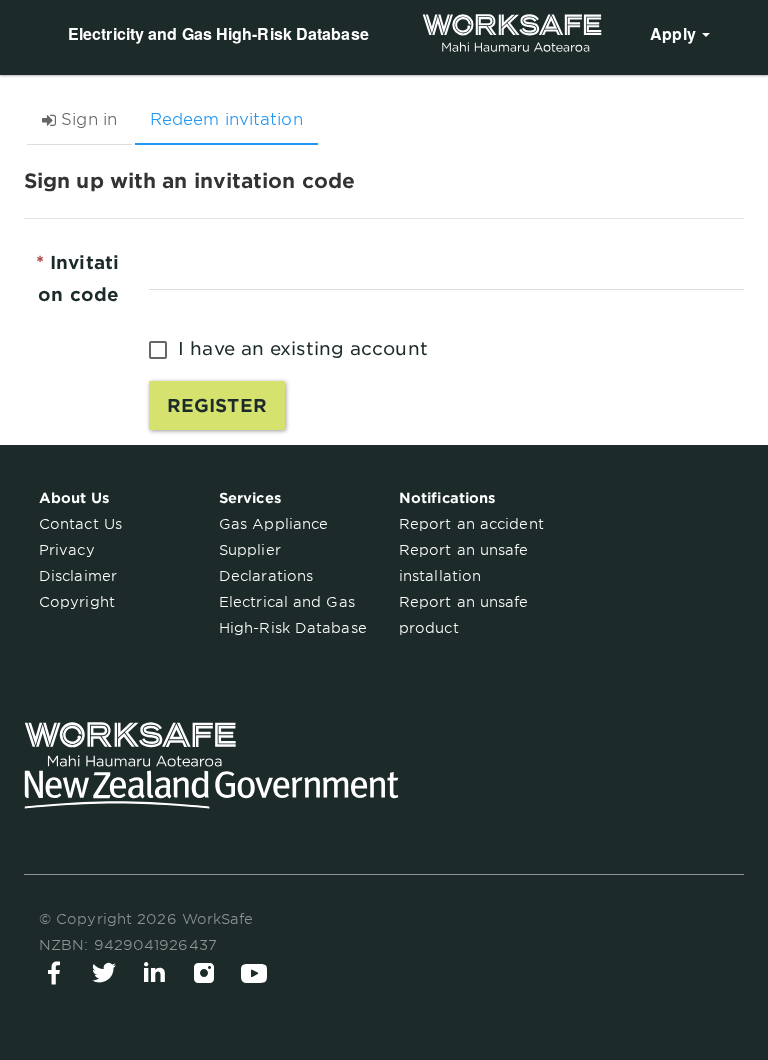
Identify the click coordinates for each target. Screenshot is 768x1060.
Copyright (77, 602)
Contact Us (80, 524)
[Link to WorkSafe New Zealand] (512, 33)
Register (217, 405)
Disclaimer (78, 576)
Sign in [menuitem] (677, 97)
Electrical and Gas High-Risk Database (293, 615)
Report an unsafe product (464, 615)
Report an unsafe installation (464, 563)
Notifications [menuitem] (116, 97)
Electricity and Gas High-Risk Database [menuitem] (218, 33)
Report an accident (471, 524)
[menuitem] (680, 33)
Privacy (67, 550)
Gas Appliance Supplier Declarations (273, 550)
